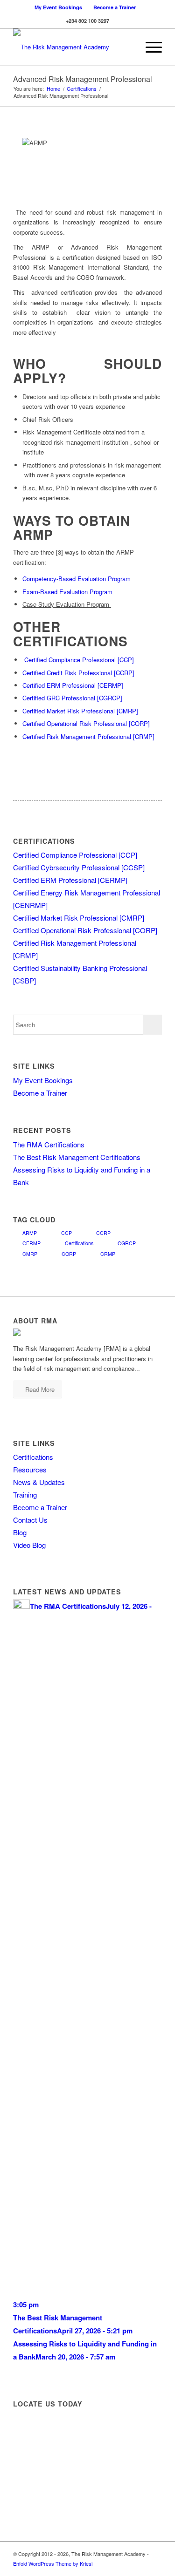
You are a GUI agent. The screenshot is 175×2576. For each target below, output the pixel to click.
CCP (66, 1233)
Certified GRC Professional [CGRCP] (72, 698)
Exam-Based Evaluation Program (67, 592)
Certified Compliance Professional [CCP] (79, 660)
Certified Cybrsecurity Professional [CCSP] (79, 867)
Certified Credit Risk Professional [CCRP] (78, 673)
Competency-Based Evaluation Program (77, 579)
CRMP (108, 1254)
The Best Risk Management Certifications (77, 1157)
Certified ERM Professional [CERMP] (73, 685)
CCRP (103, 1233)
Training (25, 1495)
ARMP (30, 1233)
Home (53, 89)
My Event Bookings (58, 7)
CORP (69, 1254)
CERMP (31, 1243)
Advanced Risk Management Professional (83, 79)
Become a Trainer (115, 7)
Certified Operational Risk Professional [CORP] (86, 723)
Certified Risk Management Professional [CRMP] (88, 736)
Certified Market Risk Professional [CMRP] (80, 711)
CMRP (30, 1254)
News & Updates (39, 1482)
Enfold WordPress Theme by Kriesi (53, 2563)
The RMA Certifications (49, 1144)
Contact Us (30, 1520)
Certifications (82, 89)
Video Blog (29, 1545)
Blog (20, 1532)
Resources (30, 1469)
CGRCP (127, 1243)
